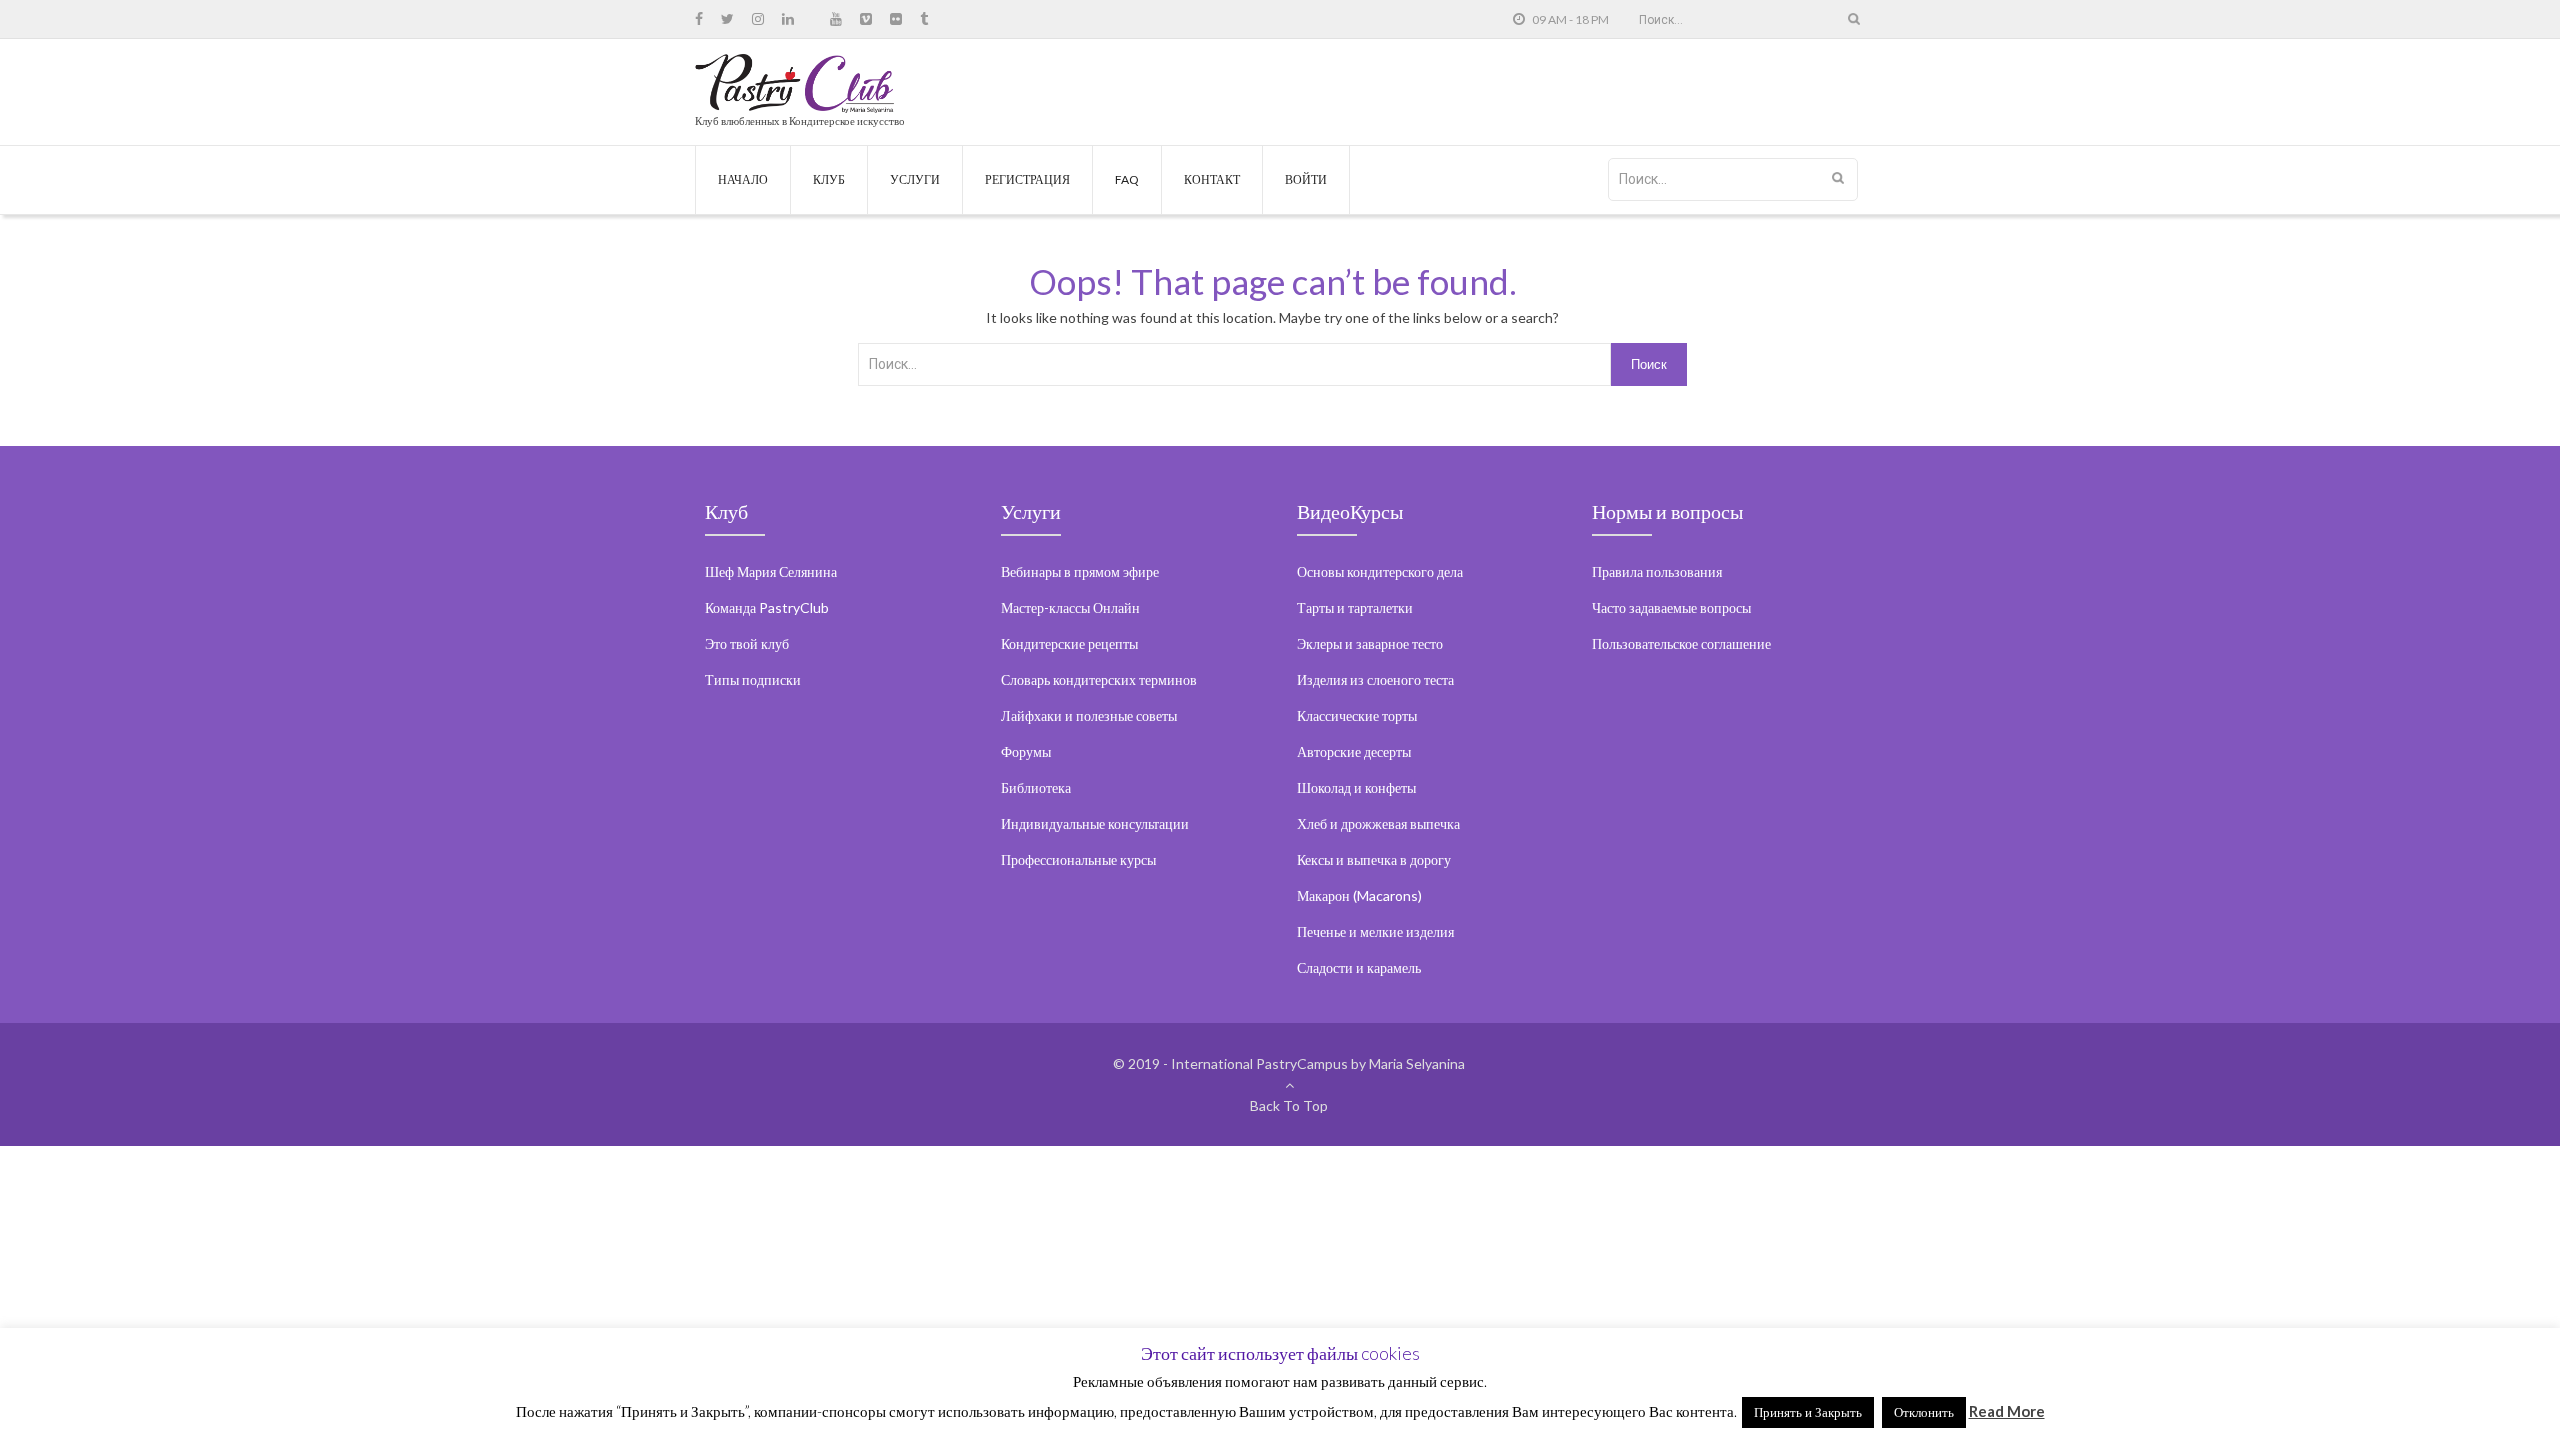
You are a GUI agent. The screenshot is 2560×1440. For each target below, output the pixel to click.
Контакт (1212, 179)
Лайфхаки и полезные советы (1089, 715)
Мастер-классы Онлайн (1070, 607)
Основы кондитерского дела (1380, 571)
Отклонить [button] (1924, 1412)
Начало (743, 179)
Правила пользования (1657, 571)
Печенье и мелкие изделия (1375, 931)
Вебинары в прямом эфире (1080, 571)
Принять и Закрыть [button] (1808, 1412)
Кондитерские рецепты (1069, 643)
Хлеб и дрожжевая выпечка (1378, 823)
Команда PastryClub (767, 607)
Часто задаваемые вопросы (1671, 607)
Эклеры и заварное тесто (1370, 643)
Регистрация (1027, 179)
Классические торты (1357, 715)
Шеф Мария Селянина (771, 571)
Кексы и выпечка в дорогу (1374, 859)
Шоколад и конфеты (1356, 787)
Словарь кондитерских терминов (1099, 679)
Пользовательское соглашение (1681, 643)
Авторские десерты (1354, 751)
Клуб (829, 179)
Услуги (915, 179)
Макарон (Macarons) (1359, 895)
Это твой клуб (747, 643)
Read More (2007, 1411)
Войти (1306, 179)
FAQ (1127, 179)
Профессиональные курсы (1078, 859)
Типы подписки (753, 679)
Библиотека (1036, 787)
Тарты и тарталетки (1355, 607)
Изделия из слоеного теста (1375, 679)
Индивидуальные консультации (1095, 823)
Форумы (1026, 751)
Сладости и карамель (1359, 967)
